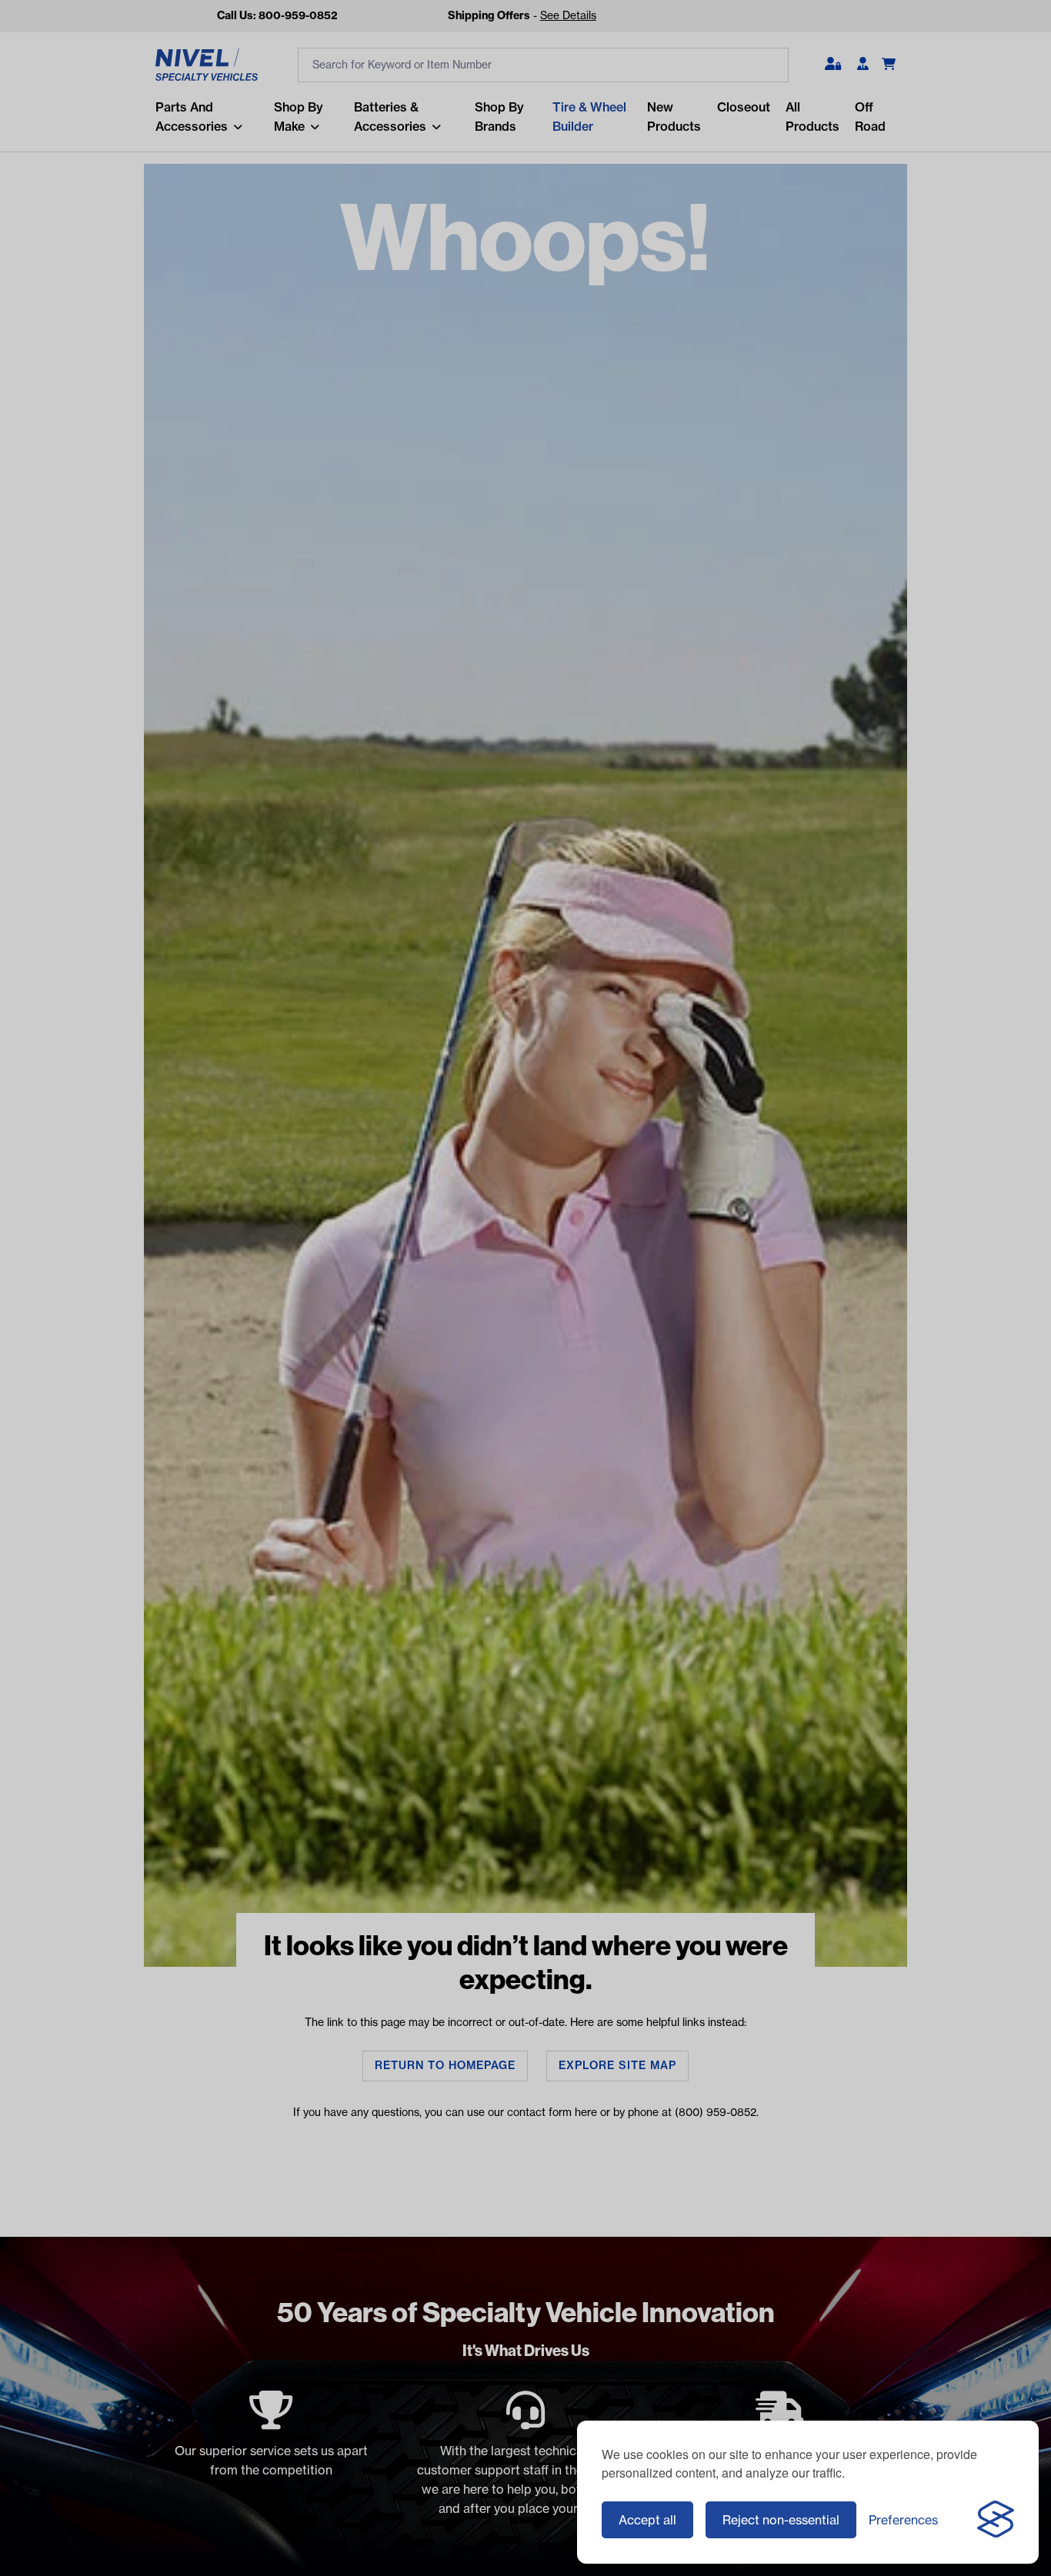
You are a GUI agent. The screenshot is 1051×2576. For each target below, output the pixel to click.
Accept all (647, 2520)
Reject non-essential (781, 2520)
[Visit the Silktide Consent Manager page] (996, 2520)
